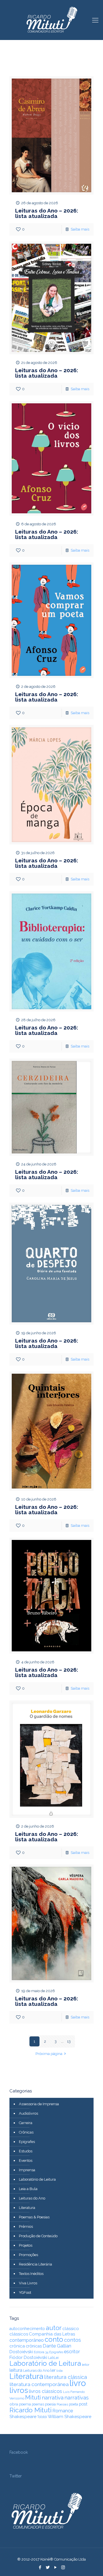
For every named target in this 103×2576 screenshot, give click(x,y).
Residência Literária (35, 2264)
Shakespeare (23, 2416)
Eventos (26, 2161)
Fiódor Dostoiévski (28, 2357)
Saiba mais (80, 229)
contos (73, 2340)
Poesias (62, 2404)
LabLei (53, 2358)
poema (25, 2404)
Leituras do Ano (32, 2198)
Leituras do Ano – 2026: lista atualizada (47, 213)
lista (60, 2371)
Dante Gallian (57, 2346)
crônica (17, 2346)
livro (78, 2383)
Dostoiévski (21, 2352)
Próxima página (49, 2054)
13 (69, 2041)
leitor (86, 2365)
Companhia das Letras (52, 2334)
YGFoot (25, 2292)
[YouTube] (55, 2567)
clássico (71, 2329)
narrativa (53, 2397)
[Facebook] (40, 2567)
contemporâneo (27, 2340)
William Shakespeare (70, 2416)
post (83, 2404)
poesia (50, 2404)
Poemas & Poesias (34, 2217)
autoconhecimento (27, 2329)
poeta (74, 2404)
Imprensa (27, 2170)
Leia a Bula (28, 2189)
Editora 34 (41, 2352)
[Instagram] (63, 2567)
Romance (63, 2411)
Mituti (33, 2397)
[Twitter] (48, 2567)
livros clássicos (45, 2391)
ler (53, 2370)
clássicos (19, 2334)
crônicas (34, 2346)
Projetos (26, 2245)
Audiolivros (28, 2113)
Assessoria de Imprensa (39, 2104)
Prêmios (26, 2227)
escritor (72, 2352)
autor (54, 2328)
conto (54, 2339)
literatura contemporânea (39, 2384)
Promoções (28, 2255)
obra (14, 2404)
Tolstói (42, 2417)
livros (19, 2390)
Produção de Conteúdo (38, 2236)
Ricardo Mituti (30, 2410)
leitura (16, 2370)
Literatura (27, 2208)
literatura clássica (66, 2377)
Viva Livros (28, 2283)
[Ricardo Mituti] (51, 20)
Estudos (26, 2151)
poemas (38, 2404)
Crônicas (26, 2132)
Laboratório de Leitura (37, 2179)
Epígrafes (27, 2142)
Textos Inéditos (31, 2274)
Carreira (26, 2123)
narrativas (77, 2398)
